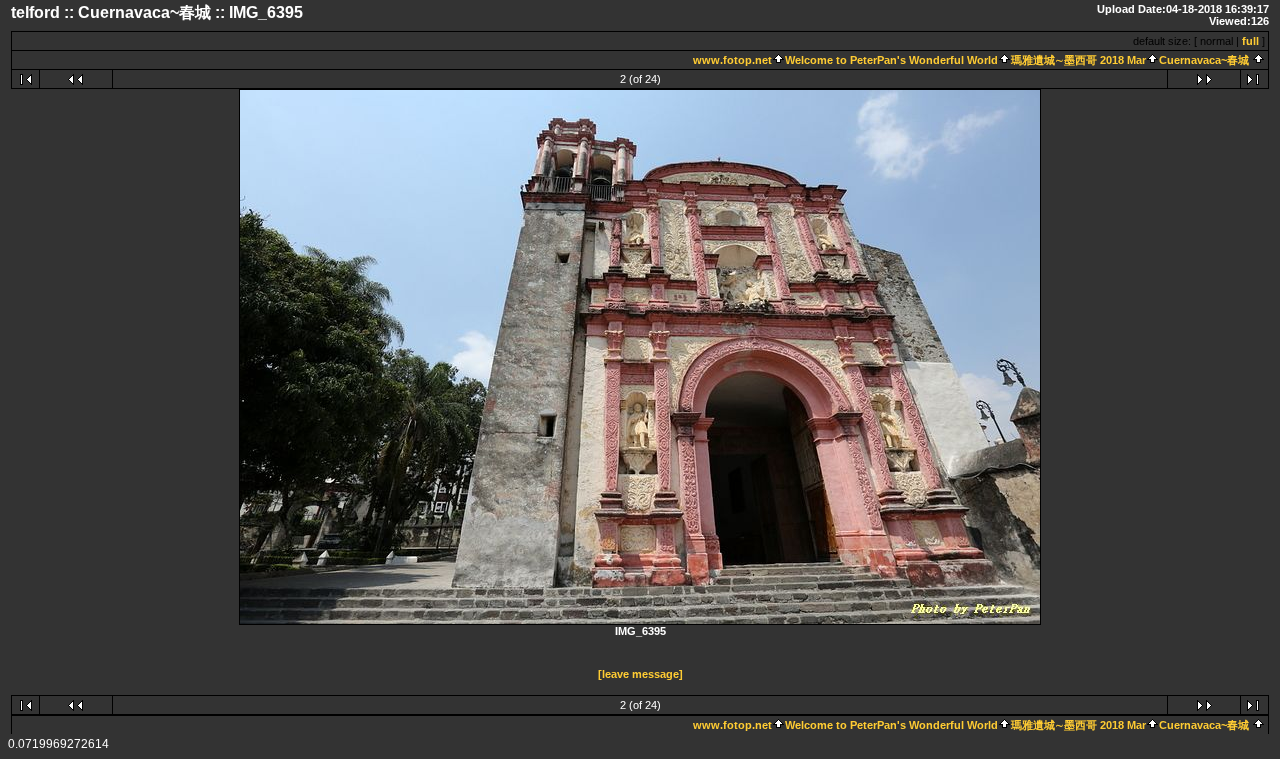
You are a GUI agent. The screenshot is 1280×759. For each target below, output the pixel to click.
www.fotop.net (732, 60)
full (1250, 41)
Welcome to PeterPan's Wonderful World (891, 60)
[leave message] (640, 674)
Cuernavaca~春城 (1204, 60)
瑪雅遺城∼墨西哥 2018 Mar (1078, 60)
